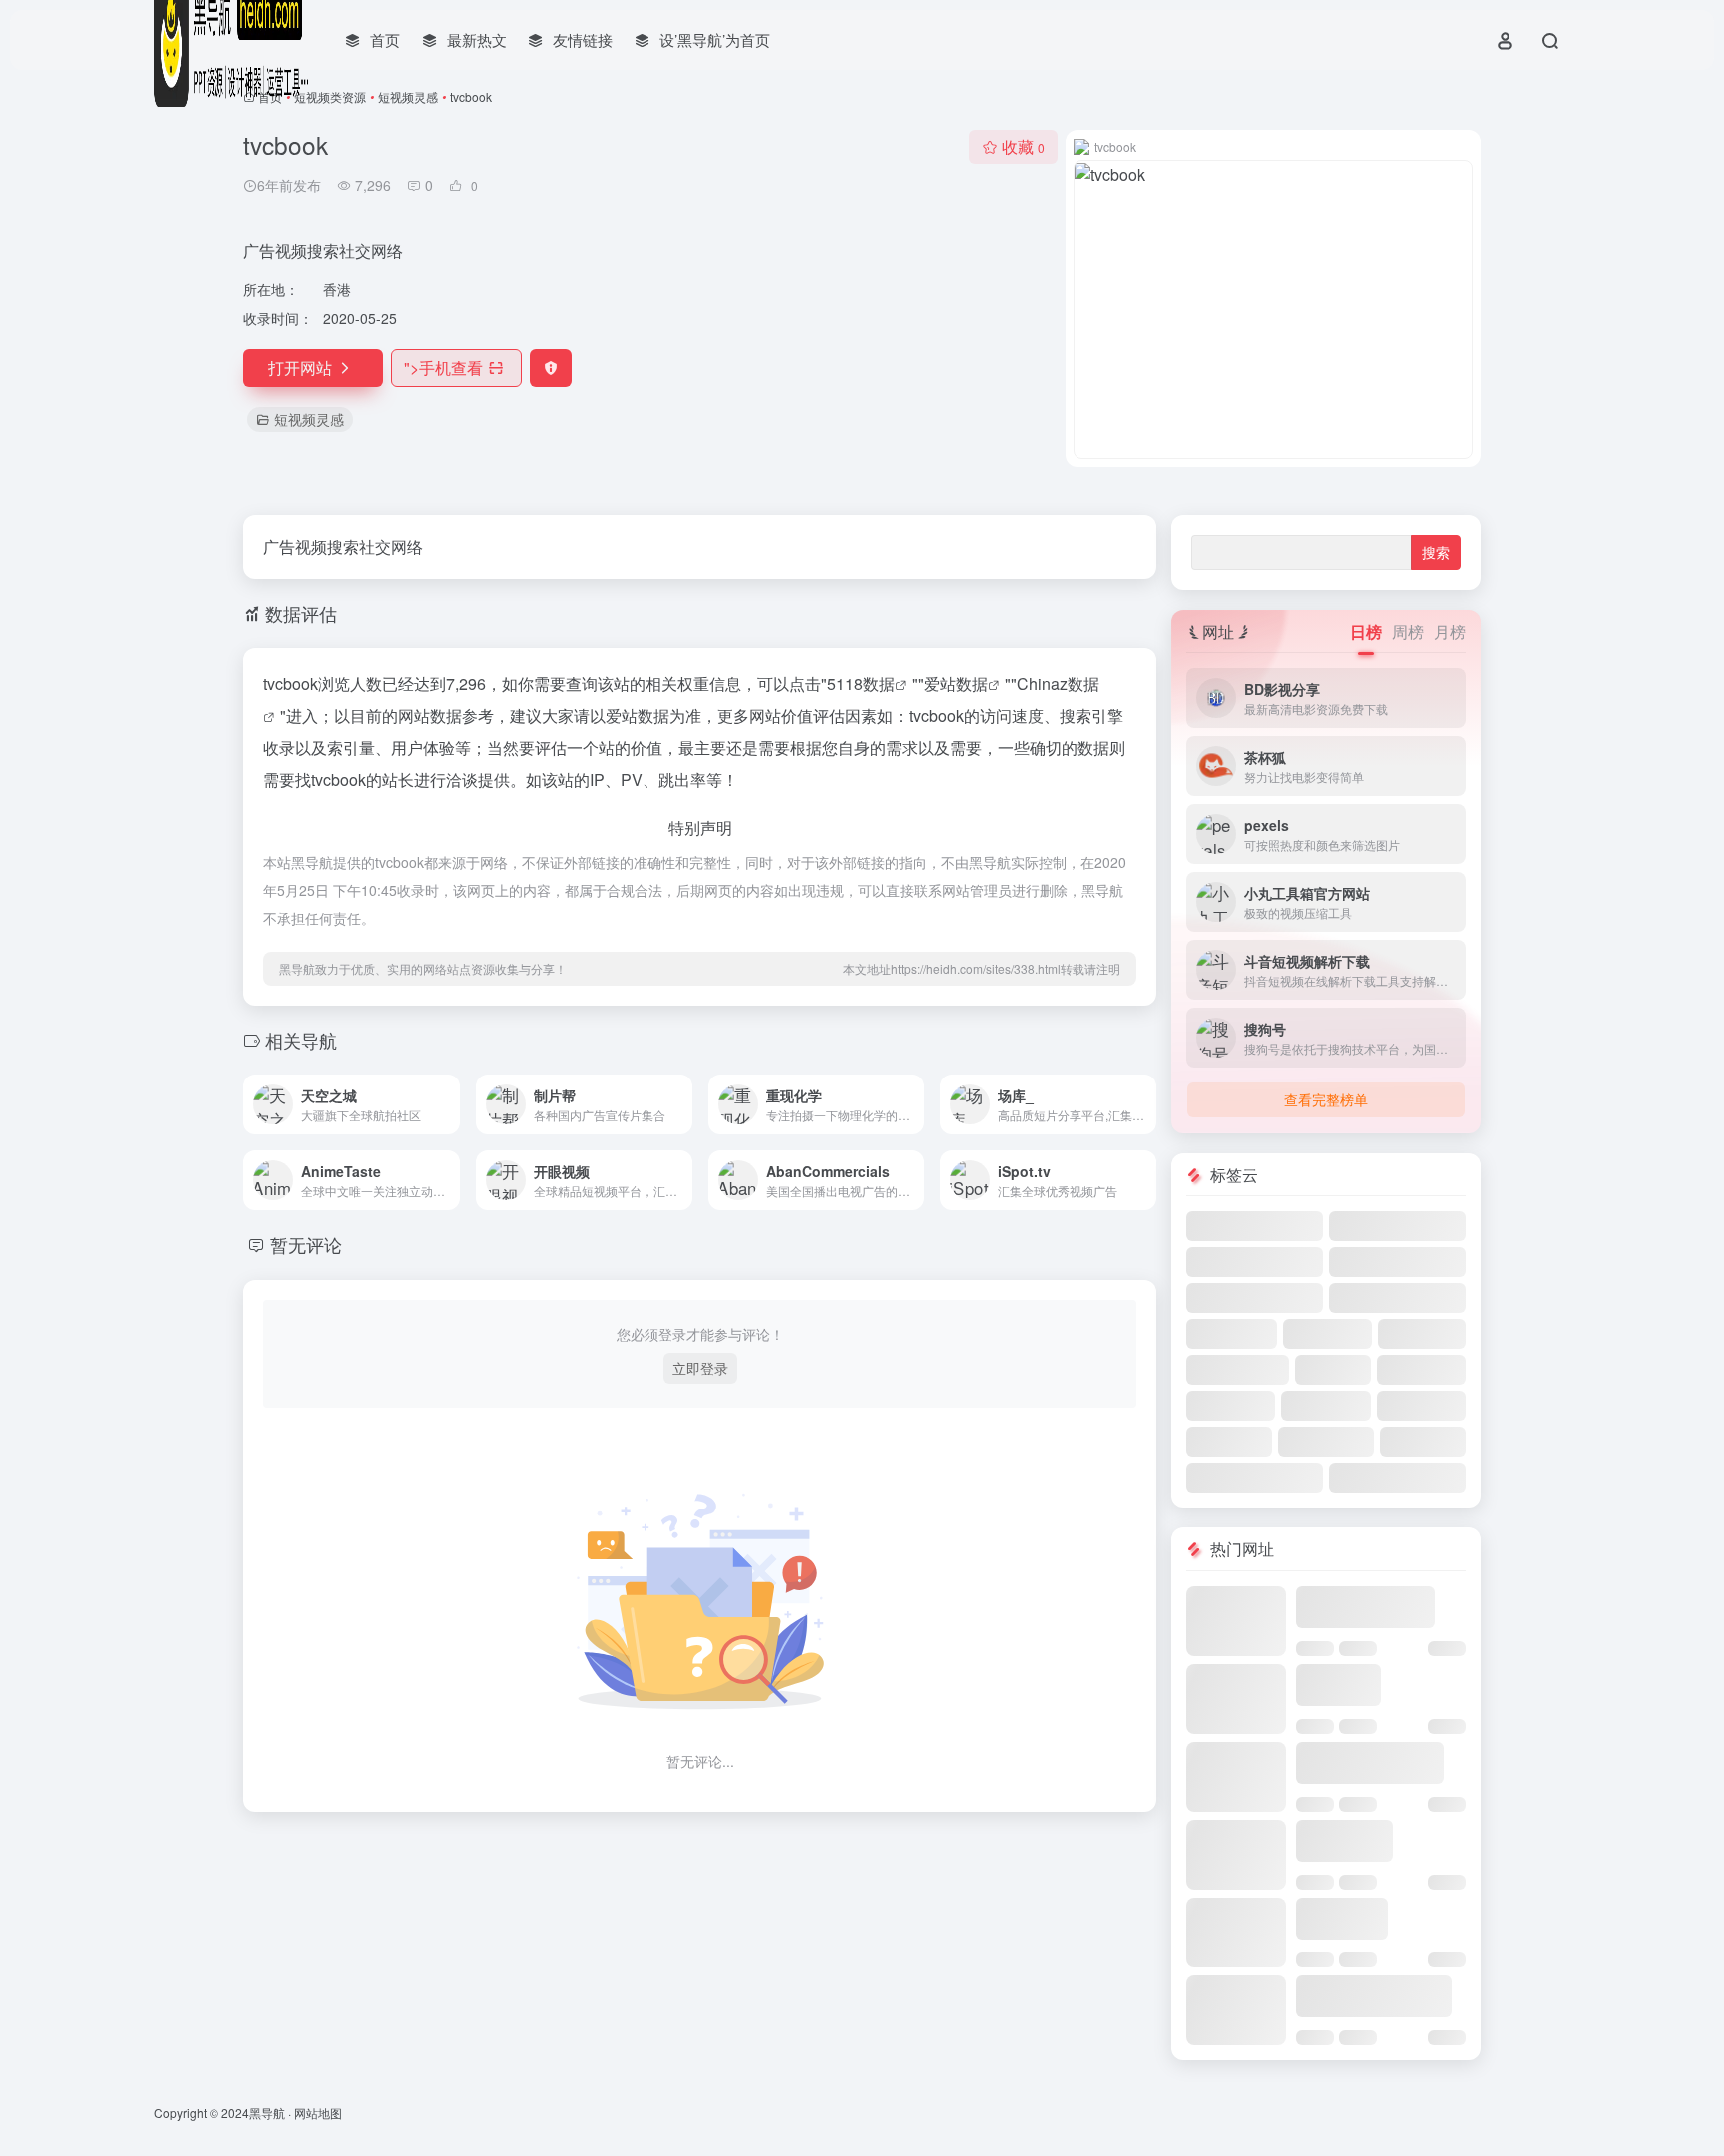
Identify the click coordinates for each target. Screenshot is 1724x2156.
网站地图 (318, 2113)
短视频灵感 (408, 96)
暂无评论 (306, 1244)
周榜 (1408, 631)
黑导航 (267, 2113)
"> (443, 368)
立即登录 (700, 1368)
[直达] (449, 1104)
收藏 (1023, 146)
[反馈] (551, 368)
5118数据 (861, 684)
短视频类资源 (330, 96)
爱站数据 (956, 684)
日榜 (1366, 631)
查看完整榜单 (1326, 1099)
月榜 (1450, 631)
